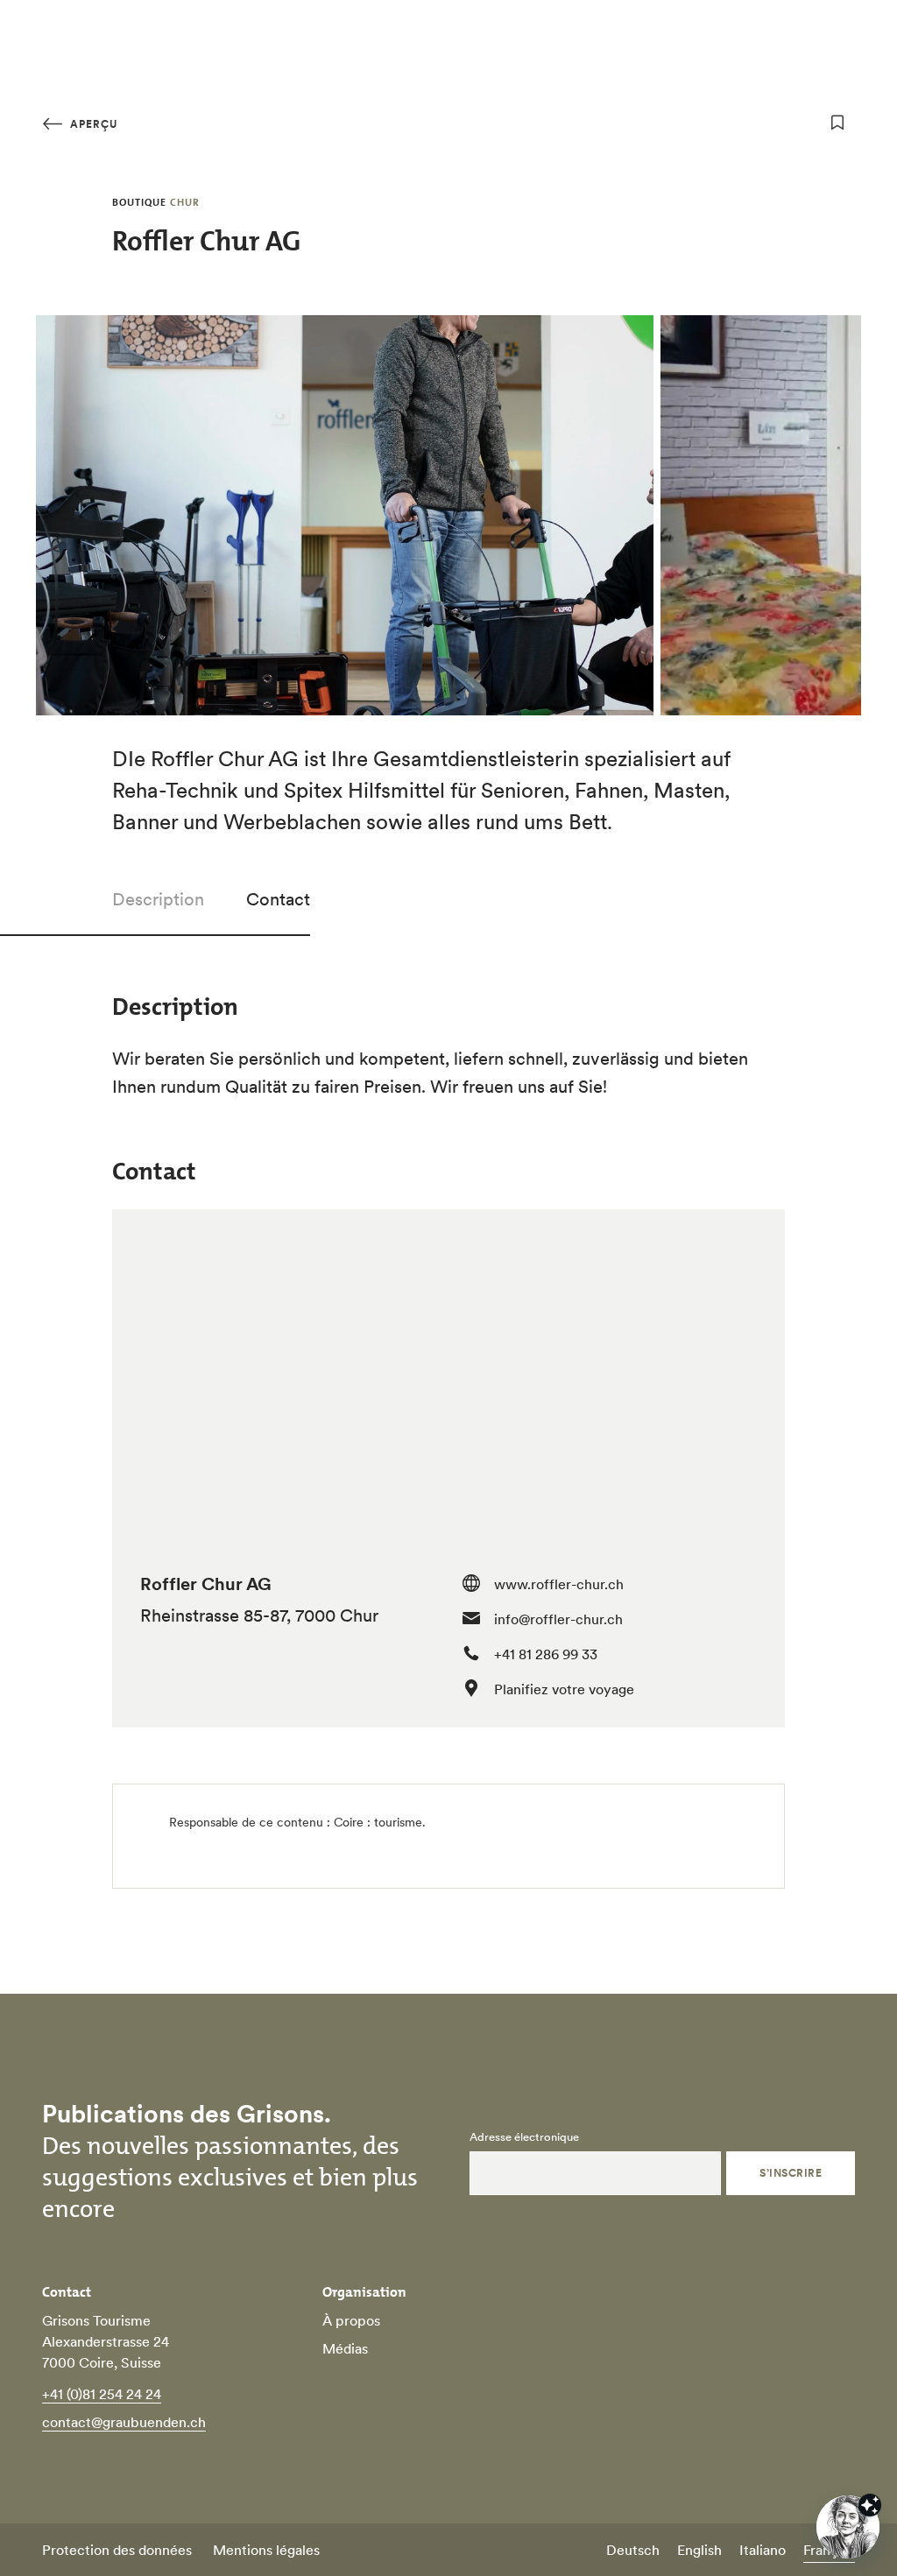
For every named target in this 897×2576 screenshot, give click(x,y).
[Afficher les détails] (870, 2505)
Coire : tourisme (378, 1822)
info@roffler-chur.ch (558, 1619)
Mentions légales (266, 2550)
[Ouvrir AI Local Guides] (848, 2527)
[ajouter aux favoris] (837, 123)
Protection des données (117, 2550)
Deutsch (633, 2550)
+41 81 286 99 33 (546, 1654)
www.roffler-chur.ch (559, 1584)
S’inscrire (791, 2173)
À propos (351, 2320)
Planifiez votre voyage (564, 1689)
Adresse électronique (524, 2137)
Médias (345, 2348)
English (699, 2550)
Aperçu (92, 124)
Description (158, 899)
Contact (278, 899)
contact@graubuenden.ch (124, 2422)
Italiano (763, 2550)
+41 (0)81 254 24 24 (102, 2394)
